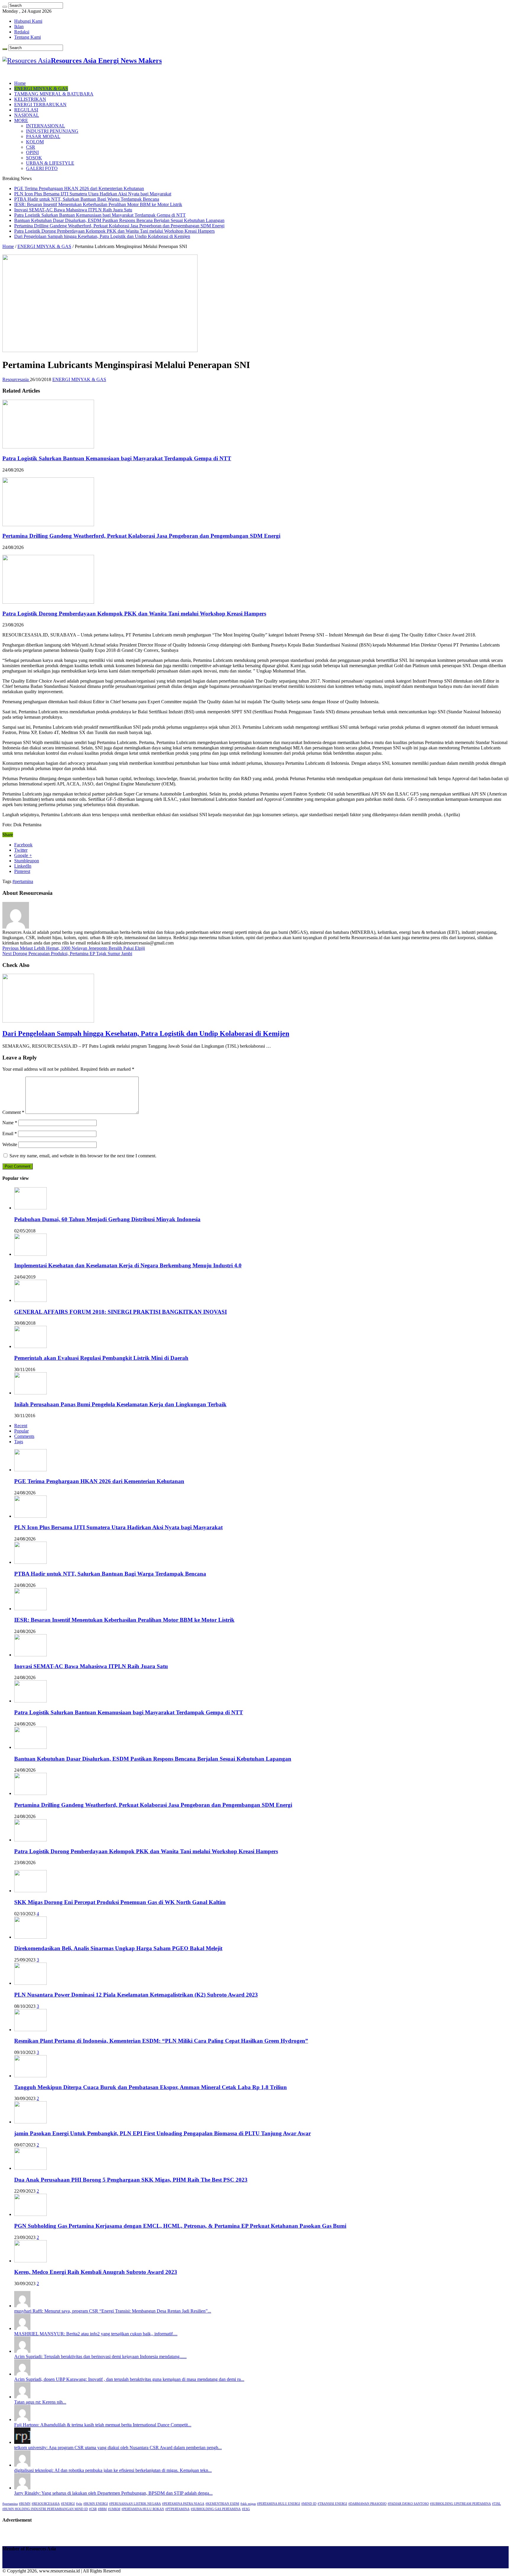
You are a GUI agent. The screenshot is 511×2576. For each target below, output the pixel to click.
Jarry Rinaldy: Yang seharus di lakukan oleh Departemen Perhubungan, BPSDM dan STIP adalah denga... (113, 2493)
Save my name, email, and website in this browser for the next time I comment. (83, 1156)
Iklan (19, 26)
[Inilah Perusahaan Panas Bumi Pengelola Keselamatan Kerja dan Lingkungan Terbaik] (30, 1393)
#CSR (93, 2509)
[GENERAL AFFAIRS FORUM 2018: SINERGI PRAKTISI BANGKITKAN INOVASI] (30, 1300)
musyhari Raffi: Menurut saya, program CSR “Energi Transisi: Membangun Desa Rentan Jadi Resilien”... (113, 2311)
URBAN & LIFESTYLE (50, 163)
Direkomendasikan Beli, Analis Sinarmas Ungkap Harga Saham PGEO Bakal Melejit (118, 1948)
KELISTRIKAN (30, 99)
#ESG (246, 2509)
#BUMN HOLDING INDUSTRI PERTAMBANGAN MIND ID (45, 2509)
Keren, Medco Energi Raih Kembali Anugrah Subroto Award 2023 (96, 2272)
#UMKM (114, 2509)
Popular (21, 1431)
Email (10, 1134)
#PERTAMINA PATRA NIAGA (183, 2504)
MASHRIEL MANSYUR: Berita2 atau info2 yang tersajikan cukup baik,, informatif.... (96, 2334)
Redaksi (22, 32)
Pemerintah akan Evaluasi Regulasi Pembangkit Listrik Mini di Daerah (101, 1358)
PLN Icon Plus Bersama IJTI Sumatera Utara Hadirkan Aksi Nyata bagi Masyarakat (93, 194)
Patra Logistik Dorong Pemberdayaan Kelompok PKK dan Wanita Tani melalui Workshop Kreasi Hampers (114, 231)
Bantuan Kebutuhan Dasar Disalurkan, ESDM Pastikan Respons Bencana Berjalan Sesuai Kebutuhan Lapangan (119, 220)
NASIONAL (27, 115)
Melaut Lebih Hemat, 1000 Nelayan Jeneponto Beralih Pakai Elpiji (74, 948)
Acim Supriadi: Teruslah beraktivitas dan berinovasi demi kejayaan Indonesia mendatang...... (100, 2357)
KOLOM (35, 142)
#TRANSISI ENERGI (332, 2504)
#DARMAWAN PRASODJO (367, 2504)
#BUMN (25, 2504)
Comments (24, 1436)
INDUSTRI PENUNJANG (52, 131)
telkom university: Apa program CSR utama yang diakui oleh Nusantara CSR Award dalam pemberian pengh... (118, 2448)
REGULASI (26, 110)
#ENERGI (68, 2504)
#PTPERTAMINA (177, 2509)
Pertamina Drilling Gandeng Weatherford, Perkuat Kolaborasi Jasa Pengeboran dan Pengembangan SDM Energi (119, 226)
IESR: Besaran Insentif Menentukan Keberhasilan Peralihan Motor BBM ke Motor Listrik (98, 204)
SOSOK (34, 158)
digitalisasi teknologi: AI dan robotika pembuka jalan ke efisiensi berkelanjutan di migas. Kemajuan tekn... (113, 2470)
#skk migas (248, 2504)
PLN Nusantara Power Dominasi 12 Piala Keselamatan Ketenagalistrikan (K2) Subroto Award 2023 (136, 1995)
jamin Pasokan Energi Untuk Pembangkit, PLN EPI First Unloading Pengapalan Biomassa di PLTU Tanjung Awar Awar (162, 2133)
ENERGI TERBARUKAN (40, 105)
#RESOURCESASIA (46, 2504)
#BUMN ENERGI (96, 2504)
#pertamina (23, 881)
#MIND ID (309, 2504)
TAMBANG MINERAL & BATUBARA (54, 94)
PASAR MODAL (43, 136)
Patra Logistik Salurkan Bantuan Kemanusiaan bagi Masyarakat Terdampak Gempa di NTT (100, 215)
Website (10, 1144)
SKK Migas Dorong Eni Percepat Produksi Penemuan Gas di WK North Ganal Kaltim (120, 1902)
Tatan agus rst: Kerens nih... (40, 2402)
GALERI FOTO (42, 168)
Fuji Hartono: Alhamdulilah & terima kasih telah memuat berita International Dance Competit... (103, 2425)
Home (20, 83)
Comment (13, 1112)
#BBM (102, 2509)
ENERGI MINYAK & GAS (41, 89)
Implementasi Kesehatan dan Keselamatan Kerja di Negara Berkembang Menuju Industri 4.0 (128, 1265)
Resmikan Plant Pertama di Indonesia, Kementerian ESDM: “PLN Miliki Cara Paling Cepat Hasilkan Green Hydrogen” (161, 2041)
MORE (21, 120)
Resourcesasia (16, 379)
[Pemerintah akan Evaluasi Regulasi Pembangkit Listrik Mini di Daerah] (30, 1346)
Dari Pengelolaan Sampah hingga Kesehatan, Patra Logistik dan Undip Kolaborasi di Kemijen (102, 236)
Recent (21, 1426)
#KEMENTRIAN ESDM (222, 2504)
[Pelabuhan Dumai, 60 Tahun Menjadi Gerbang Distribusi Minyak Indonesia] (30, 1208)
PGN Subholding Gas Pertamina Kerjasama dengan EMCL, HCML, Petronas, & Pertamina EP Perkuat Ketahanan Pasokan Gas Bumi (180, 2226)
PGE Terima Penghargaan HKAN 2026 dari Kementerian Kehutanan (79, 188)
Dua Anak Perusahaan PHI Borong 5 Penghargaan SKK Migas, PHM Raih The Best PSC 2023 (131, 2180)
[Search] (5, 7)
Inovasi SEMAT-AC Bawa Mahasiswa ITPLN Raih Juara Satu (73, 210)
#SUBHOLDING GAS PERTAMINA (216, 2509)
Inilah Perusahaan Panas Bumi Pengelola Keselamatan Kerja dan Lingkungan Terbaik (120, 1404)
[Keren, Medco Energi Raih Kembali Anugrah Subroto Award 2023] (30, 2261)
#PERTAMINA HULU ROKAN (143, 2509)
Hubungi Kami (28, 21)
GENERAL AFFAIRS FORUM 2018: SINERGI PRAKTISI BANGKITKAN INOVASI (121, 1312)
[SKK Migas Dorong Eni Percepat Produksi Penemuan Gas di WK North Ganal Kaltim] (30, 1891)
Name (10, 1123)
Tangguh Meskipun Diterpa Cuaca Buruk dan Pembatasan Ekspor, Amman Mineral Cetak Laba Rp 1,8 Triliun (151, 2087)
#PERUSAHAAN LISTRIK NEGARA (135, 2504)
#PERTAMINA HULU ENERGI (279, 2504)
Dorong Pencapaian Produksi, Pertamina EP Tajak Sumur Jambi (67, 954)
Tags (19, 1442)
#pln (79, 2504)
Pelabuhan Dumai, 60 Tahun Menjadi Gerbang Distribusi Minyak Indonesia (107, 1219)
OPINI (32, 152)
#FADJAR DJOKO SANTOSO (408, 2504)
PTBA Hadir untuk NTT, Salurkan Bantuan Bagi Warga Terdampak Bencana (87, 199)
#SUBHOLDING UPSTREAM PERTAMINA (460, 2504)
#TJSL (497, 2504)
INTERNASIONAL (46, 126)
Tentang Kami (28, 37)
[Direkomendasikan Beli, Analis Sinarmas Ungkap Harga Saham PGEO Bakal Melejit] (30, 1937)
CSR (31, 147)
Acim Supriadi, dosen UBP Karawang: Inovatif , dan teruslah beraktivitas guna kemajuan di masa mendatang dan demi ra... (129, 2379)
